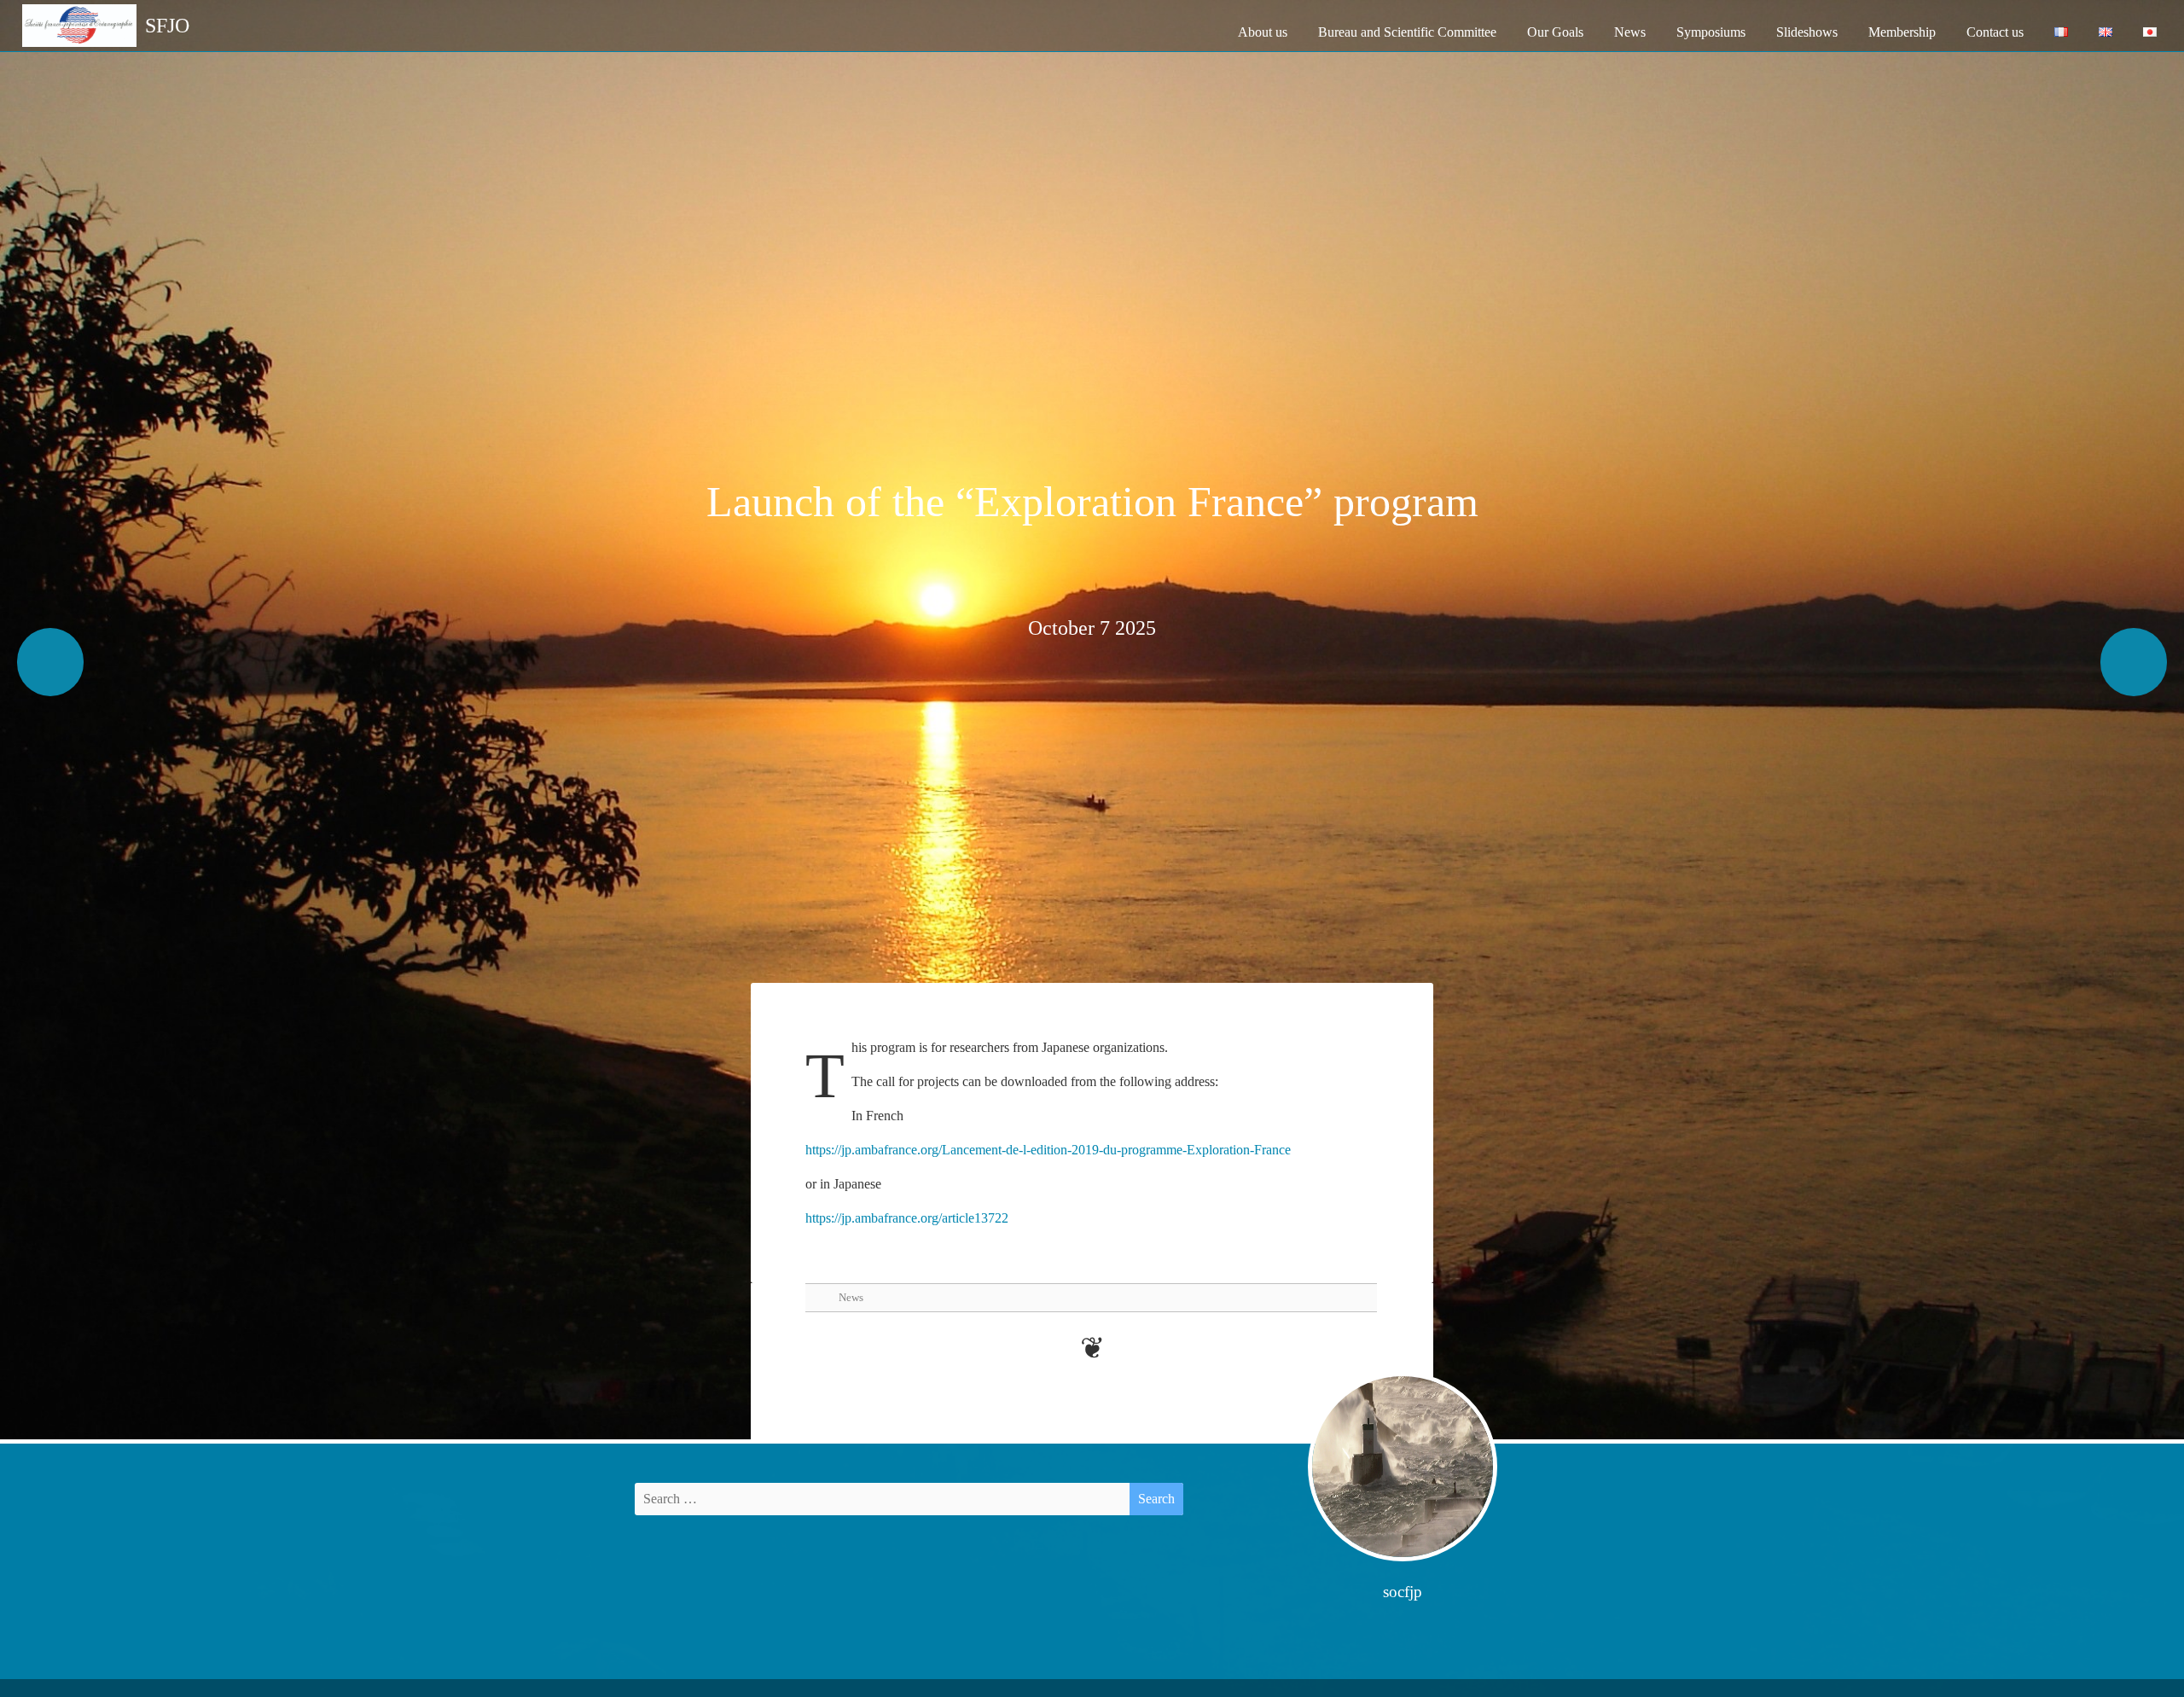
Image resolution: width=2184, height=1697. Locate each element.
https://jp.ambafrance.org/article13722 (907, 1218)
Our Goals (1555, 32)
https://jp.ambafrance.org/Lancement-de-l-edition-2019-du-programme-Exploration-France (1048, 1150)
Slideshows (1807, 32)
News (1630, 32)
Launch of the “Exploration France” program (1092, 502)
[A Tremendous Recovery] (2134, 662)
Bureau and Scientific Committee (1407, 32)
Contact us (1995, 32)
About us (1263, 32)
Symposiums (1711, 32)
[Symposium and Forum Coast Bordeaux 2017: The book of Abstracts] (50, 662)
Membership (1902, 32)
